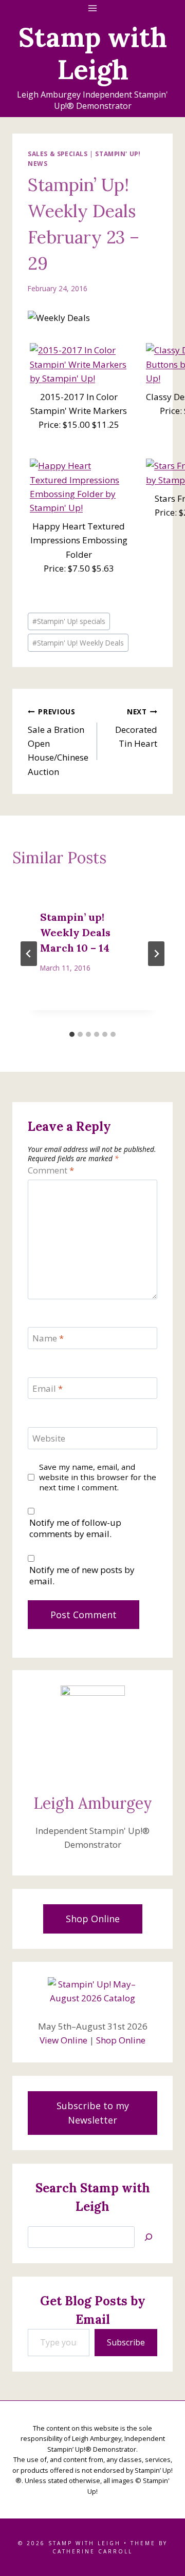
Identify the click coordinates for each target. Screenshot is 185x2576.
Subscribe (126, 2342)
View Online (63, 2040)
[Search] (149, 2237)
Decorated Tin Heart (136, 728)
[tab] (72, 1034)
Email (48, 1389)
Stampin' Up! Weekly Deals (78, 643)
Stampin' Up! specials (69, 621)
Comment (51, 1170)
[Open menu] (93, 8)
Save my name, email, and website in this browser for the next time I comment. (98, 1477)
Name (48, 1338)
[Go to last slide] (29, 954)
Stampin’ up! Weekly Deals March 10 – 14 (75, 932)
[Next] (156, 954)
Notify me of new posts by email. (82, 1576)
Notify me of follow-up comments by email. (75, 1528)
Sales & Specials (58, 154)
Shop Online (121, 2040)
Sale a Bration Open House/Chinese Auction (58, 742)
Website (49, 1438)
